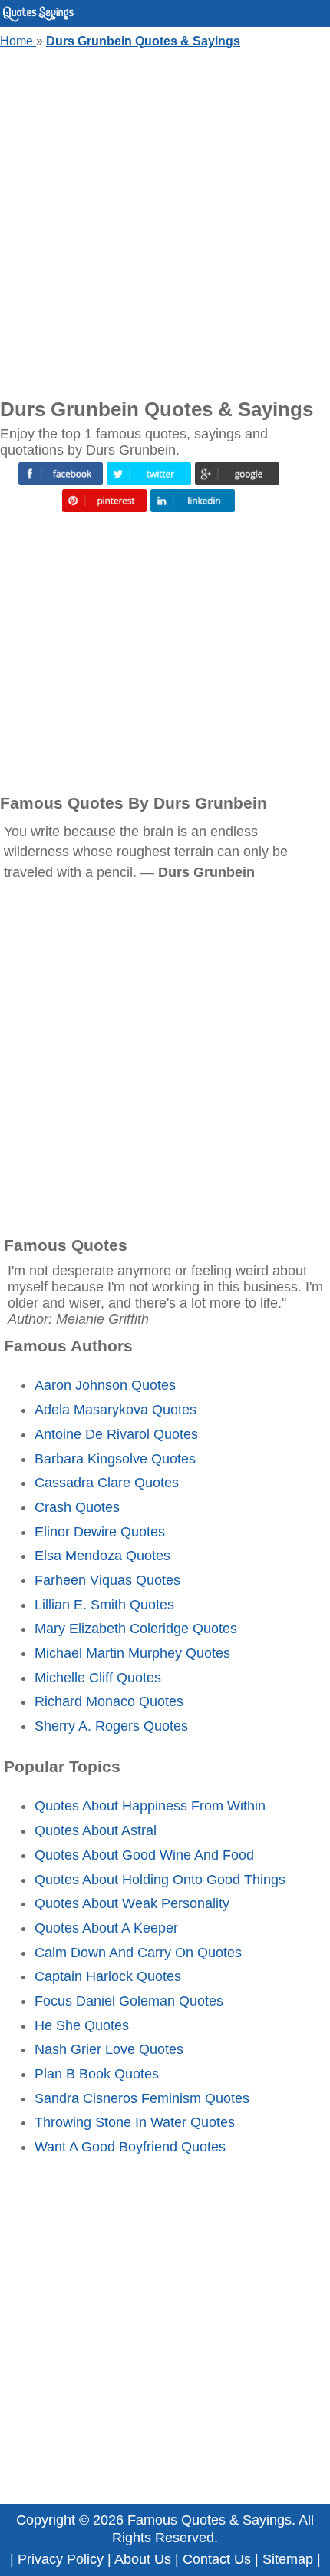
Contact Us (217, 2559)
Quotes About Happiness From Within (150, 1806)
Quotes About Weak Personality (132, 1903)
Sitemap (288, 2559)
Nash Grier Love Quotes (109, 2049)
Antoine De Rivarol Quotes (116, 1434)
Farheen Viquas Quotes (107, 1580)
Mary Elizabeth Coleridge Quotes (136, 1629)
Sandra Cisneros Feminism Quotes (142, 2098)
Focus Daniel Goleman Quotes (129, 2001)
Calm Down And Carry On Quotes (138, 1953)
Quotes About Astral (96, 1830)
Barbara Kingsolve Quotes (115, 1459)
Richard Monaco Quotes (109, 1701)
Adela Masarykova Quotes (115, 1410)
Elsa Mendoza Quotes (102, 1556)
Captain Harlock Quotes (108, 1976)
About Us (143, 2559)
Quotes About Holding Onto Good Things (160, 1880)
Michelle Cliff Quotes (98, 1678)
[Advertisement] (165, 220)
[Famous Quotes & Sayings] (38, 18)
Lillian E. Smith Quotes (104, 1605)
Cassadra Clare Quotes (107, 1483)
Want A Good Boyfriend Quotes (130, 2147)
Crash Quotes (77, 1507)
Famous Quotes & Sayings (210, 2520)
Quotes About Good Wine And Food (144, 1855)
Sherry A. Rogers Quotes (111, 1726)
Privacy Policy (61, 2559)
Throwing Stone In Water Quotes (135, 2122)
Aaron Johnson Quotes (105, 1385)
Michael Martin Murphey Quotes (132, 1653)
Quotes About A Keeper (106, 1928)
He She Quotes (82, 2025)
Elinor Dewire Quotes (100, 1532)
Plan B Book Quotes (97, 2074)
